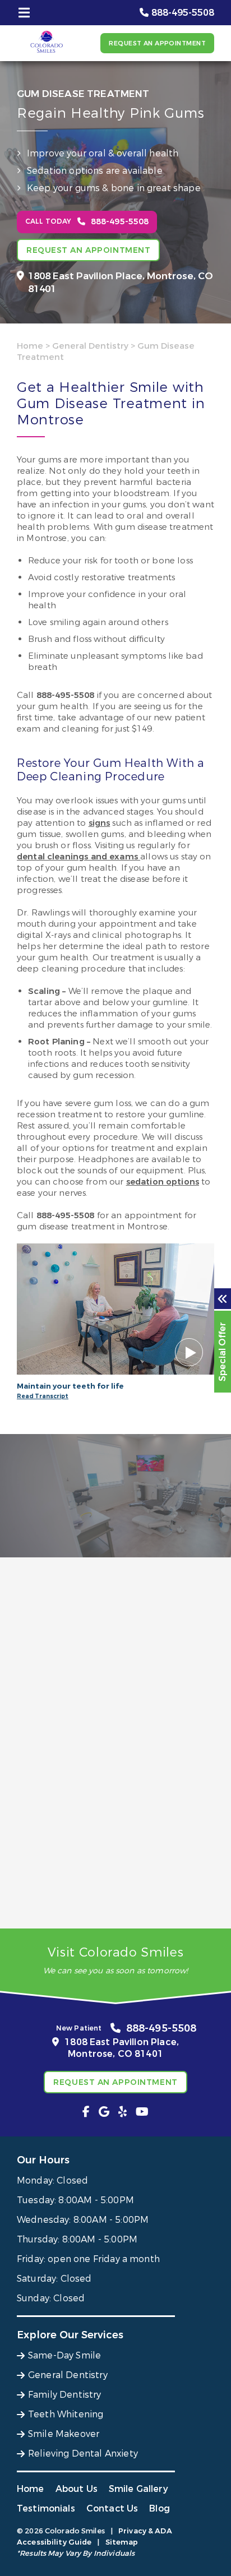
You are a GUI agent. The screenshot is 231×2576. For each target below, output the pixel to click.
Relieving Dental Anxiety (83, 2454)
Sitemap (122, 2542)
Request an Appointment (157, 43)
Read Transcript (43, 1396)
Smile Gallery (138, 2489)
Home (30, 346)
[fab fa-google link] (104, 2112)
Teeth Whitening (66, 2414)
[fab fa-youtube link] (142, 2112)
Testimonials (46, 2508)
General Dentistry (90, 346)
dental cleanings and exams (78, 857)
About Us (77, 2489)
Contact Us (112, 2508)
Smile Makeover (64, 2434)
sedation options (163, 1182)
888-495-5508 (66, 695)
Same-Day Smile (64, 2355)
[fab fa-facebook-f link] (86, 2112)
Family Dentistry (65, 2395)
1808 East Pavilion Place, (121, 283)
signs (100, 823)
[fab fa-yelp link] (123, 2112)
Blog (160, 2508)
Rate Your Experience (110, 1580)
